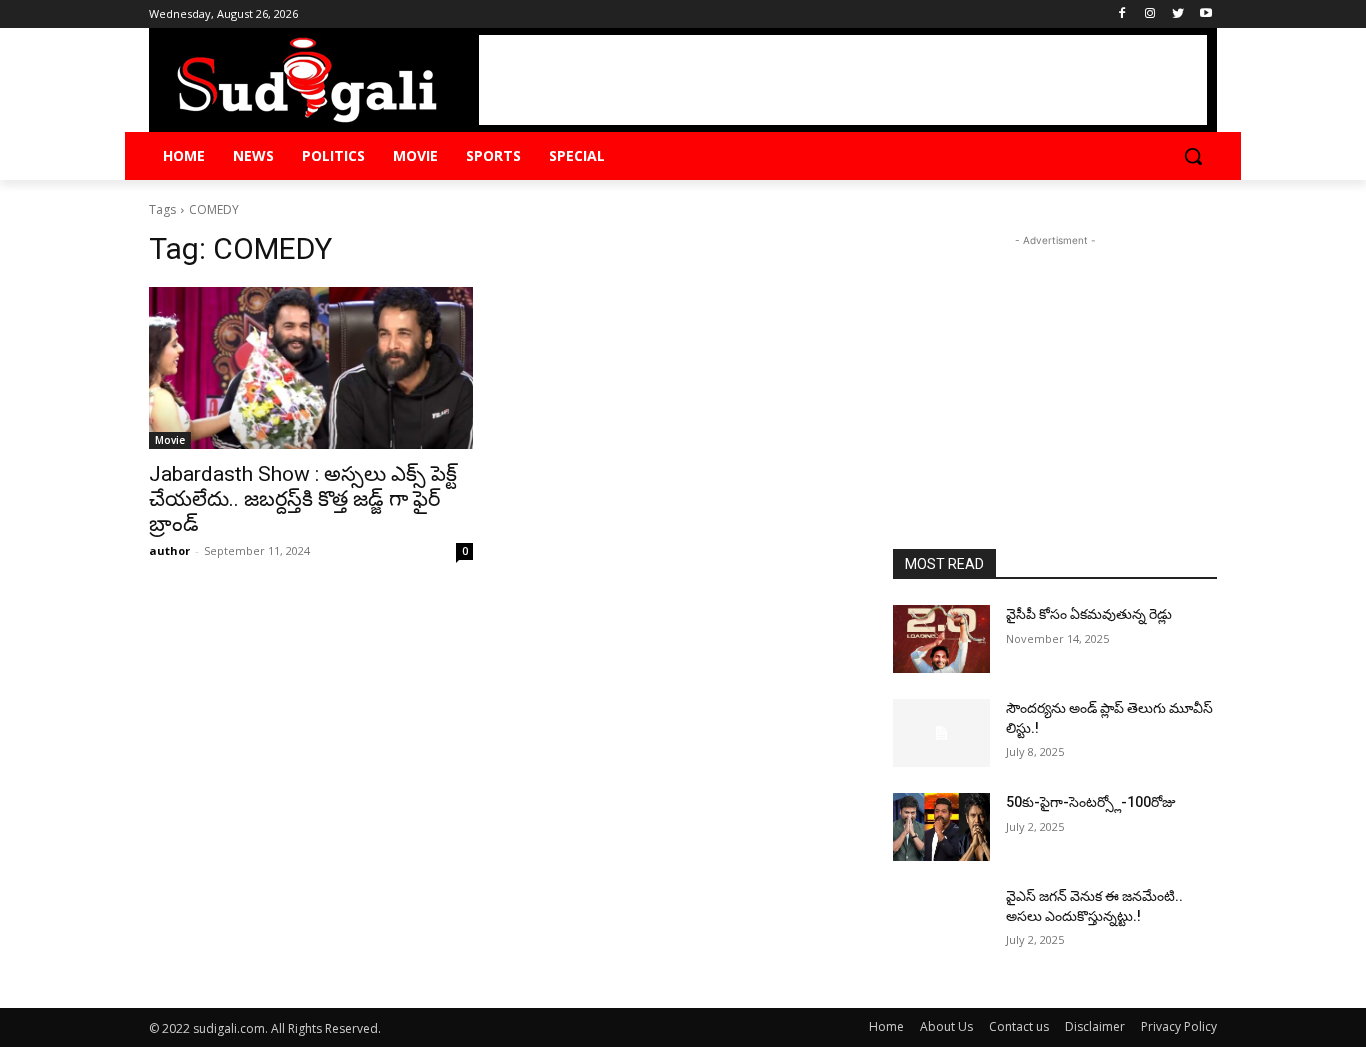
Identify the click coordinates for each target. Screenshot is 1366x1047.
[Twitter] (1177, 14)
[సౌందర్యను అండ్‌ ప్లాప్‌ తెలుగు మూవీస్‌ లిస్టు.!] (941, 733)
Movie (170, 440)
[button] (1193, 156)
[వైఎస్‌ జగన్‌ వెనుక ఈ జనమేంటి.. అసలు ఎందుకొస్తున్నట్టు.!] (941, 921)
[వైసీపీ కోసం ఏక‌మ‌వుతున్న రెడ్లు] (941, 639)
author (169, 550)
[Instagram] (1150, 14)
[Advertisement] (843, 80)
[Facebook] (1122, 14)
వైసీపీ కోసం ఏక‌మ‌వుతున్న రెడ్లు (1089, 614)
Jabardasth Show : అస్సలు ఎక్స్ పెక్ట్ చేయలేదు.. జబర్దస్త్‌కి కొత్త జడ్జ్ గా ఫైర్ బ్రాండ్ (303, 499)
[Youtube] (1205, 14)
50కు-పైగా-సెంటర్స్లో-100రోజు (1091, 802)
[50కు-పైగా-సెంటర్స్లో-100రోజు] (941, 827)
